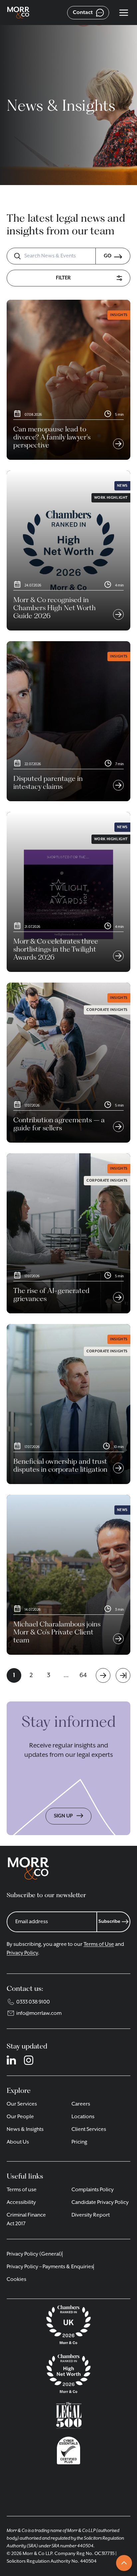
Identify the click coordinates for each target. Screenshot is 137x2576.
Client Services (89, 2130)
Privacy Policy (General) (34, 2254)
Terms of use (22, 2190)
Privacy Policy (22, 1953)
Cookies (16, 2280)
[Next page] (103, 1675)
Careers (81, 2104)
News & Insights (25, 2130)
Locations (83, 2117)
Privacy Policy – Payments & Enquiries (50, 2267)
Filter (63, 278)
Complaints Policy (93, 2190)
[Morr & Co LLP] (18, 13)
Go (108, 256)
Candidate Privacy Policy (100, 2203)
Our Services (22, 2104)
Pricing (79, 2142)
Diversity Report (91, 2215)
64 (83, 1675)
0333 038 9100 (33, 2002)
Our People (20, 2117)
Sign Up (64, 1816)
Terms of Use (99, 1945)
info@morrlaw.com (39, 2014)
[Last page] (123, 1675)
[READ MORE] (116, 434)
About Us (18, 2142)
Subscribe (109, 1921)
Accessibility (21, 2203)
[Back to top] (124, 2563)
